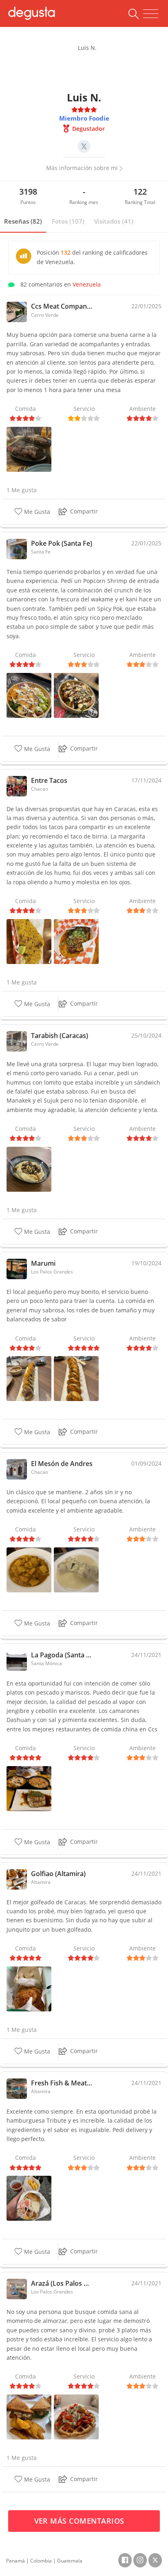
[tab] (23, 222)
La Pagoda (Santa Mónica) (62, 1655)
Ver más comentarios (81, 2521)
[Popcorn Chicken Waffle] (76, 2416)
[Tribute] (29, 2198)
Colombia (41, 2561)
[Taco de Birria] (76, 941)
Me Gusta (36, 512)
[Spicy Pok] (29, 695)
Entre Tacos (49, 780)
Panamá (15, 2561)
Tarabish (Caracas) (60, 1036)
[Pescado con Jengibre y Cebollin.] (29, 1788)
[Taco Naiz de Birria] (29, 941)
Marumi (43, 1263)
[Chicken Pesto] (29, 2416)
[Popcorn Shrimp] (76, 695)
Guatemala (70, 2561)
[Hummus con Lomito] (29, 1169)
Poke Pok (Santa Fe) (62, 543)
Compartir (84, 511)
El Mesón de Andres (62, 1464)
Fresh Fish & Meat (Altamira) (62, 2083)
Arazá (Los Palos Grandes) (62, 2283)
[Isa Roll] (29, 1378)
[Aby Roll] (76, 1378)
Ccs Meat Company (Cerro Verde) (62, 306)
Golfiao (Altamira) (58, 1874)
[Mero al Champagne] (76, 1569)
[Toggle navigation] (151, 14)
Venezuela (87, 284)
